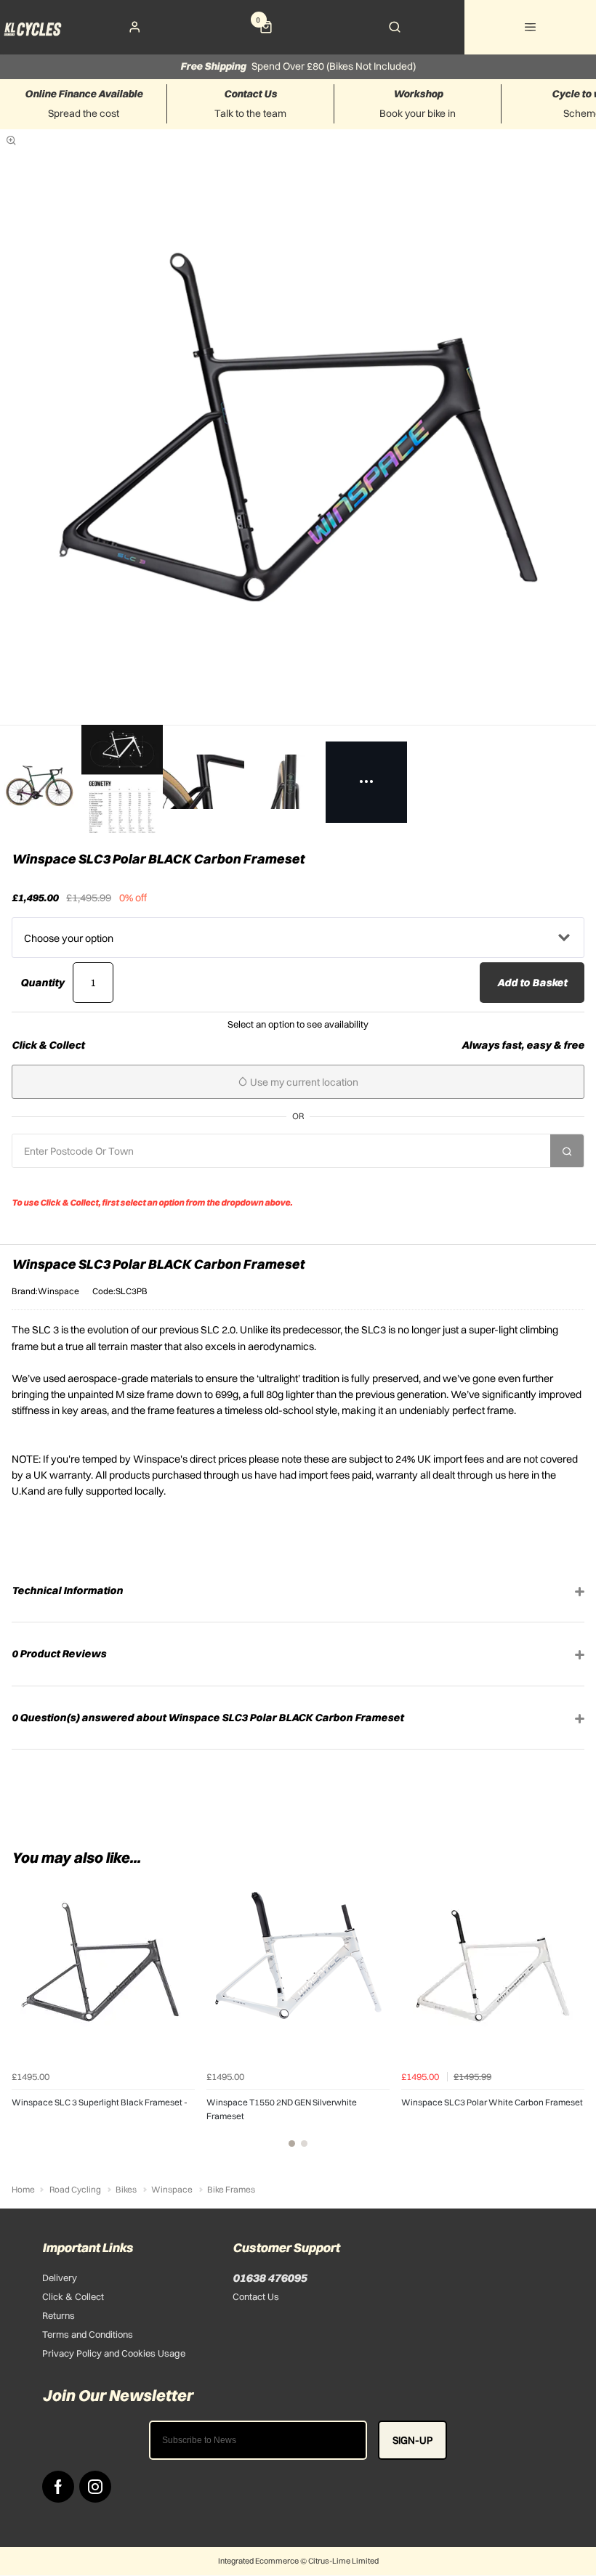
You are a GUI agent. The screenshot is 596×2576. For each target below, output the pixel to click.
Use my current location (303, 1082)
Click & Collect (73, 2296)
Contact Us (256, 2296)
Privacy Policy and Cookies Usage (114, 2353)
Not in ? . (106, 1182)
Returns (59, 2315)
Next (571, 2019)
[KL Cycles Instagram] (95, 2487)
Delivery (60, 2278)
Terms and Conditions (88, 2334)
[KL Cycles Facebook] (58, 2487)
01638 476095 (270, 2278)
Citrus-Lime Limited (343, 2561)
